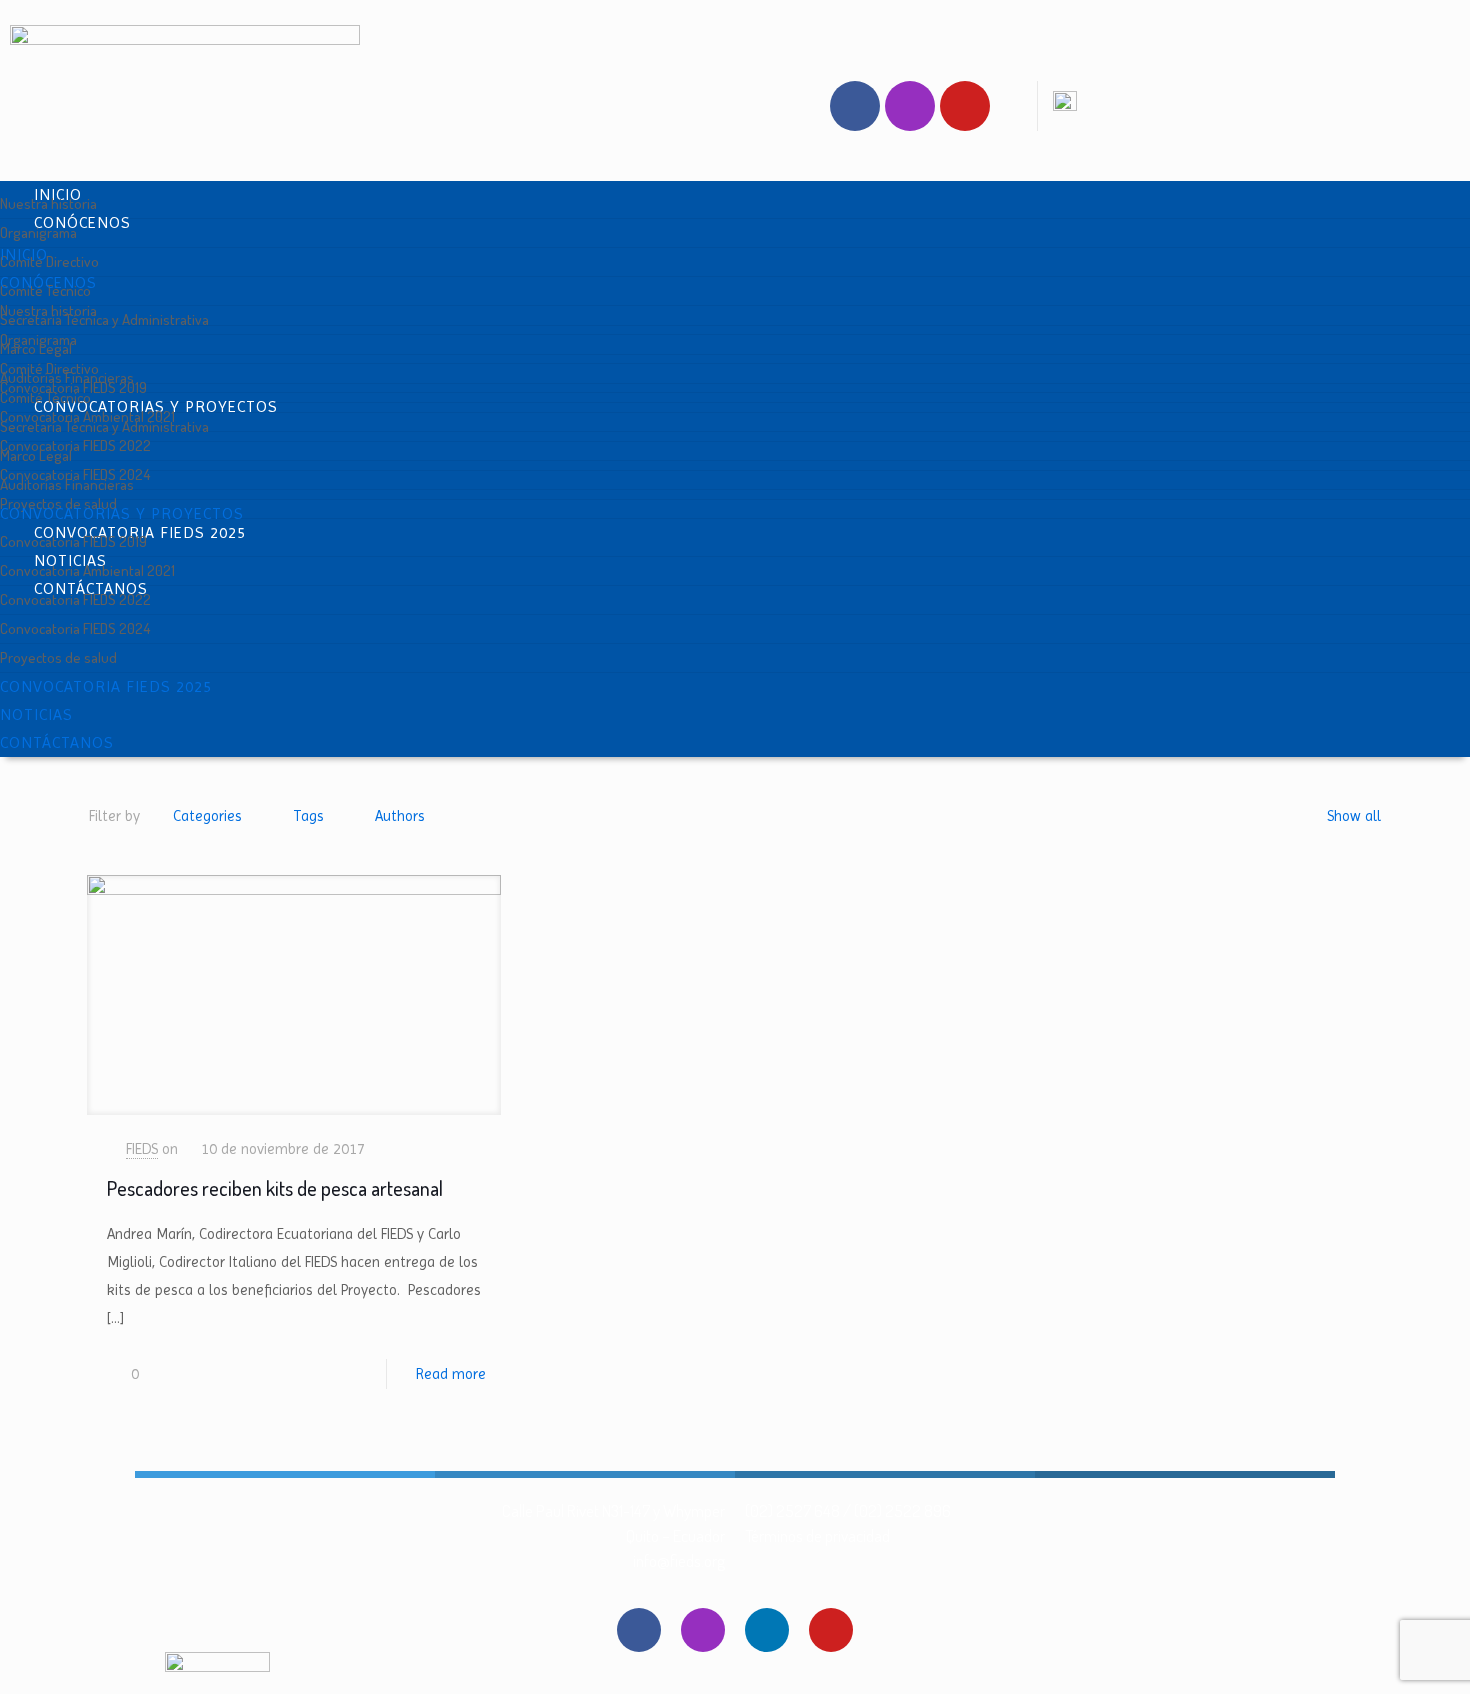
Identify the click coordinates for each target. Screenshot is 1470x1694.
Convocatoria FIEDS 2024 (75, 628)
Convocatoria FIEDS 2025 (106, 686)
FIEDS (142, 1149)
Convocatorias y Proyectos (122, 513)
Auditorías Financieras (67, 484)
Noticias (36, 714)
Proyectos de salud (58, 657)
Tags (308, 816)
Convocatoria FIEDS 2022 (75, 445)
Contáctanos (57, 742)
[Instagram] (910, 106)
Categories (207, 816)
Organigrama (38, 232)
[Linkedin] (767, 1630)
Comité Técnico (45, 397)
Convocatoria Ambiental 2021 (87, 570)
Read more (451, 1374)
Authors (400, 816)
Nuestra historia (48, 203)
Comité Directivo (49, 261)
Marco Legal (36, 455)
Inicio (24, 254)
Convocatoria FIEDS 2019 (73, 541)
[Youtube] (965, 106)
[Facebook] (855, 106)
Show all (1354, 816)
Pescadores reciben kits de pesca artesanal (275, 1188)
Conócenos (82, 222)
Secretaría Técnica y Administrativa (104, 319)
